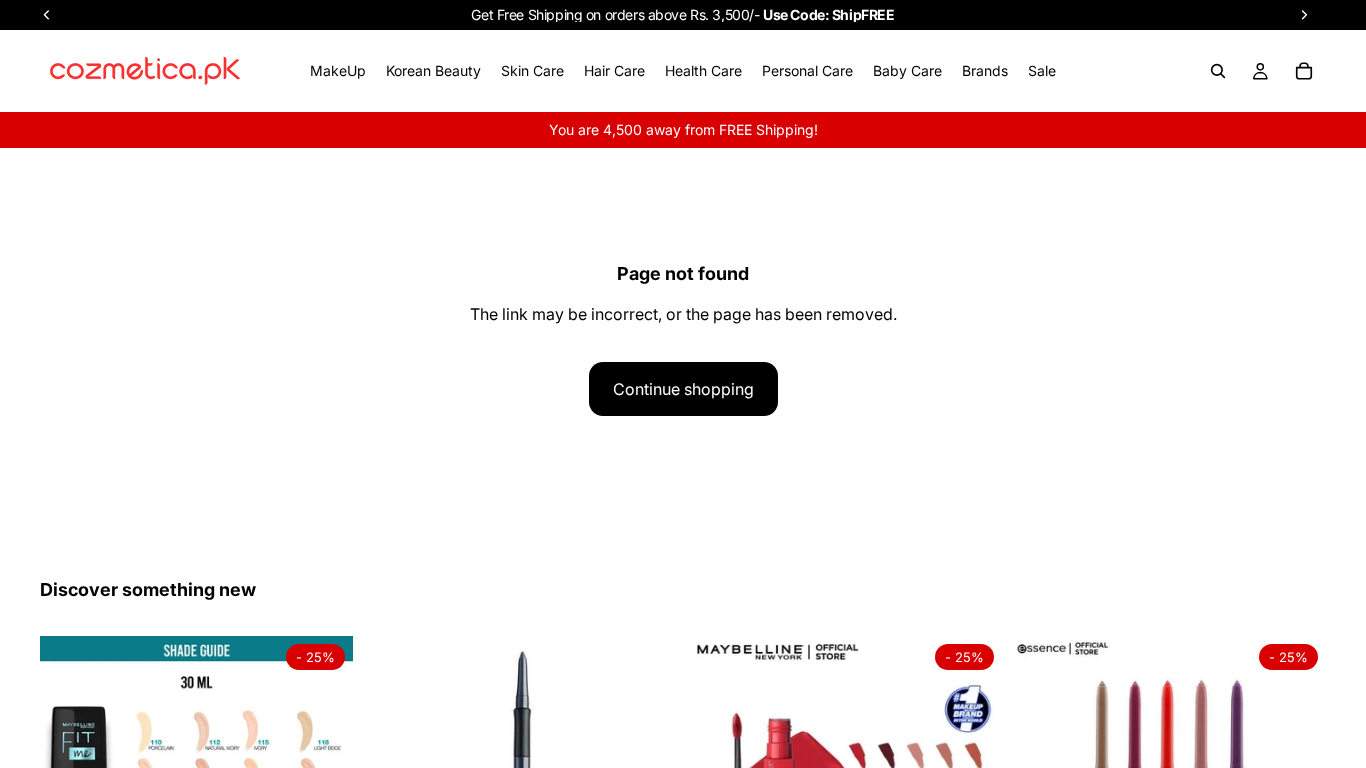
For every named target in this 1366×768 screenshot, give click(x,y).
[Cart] (1304, 71)
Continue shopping (683, 389)
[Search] (1218, 71)
